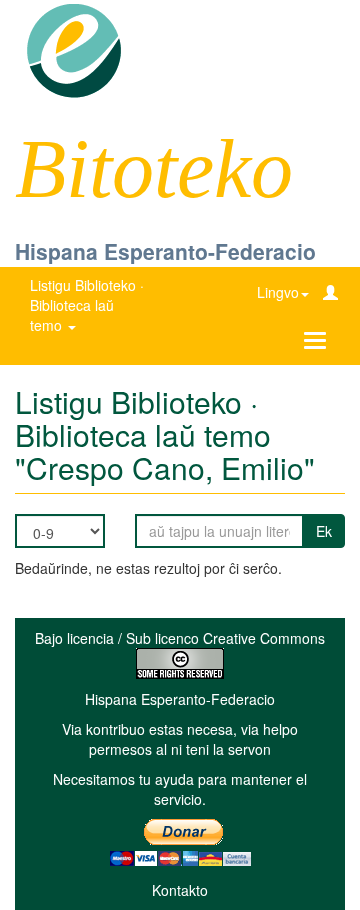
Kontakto (180, 890)
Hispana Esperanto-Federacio (165, 251)
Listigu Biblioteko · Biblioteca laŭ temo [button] (87, 305)
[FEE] (73, 49)
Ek (324, 531)
